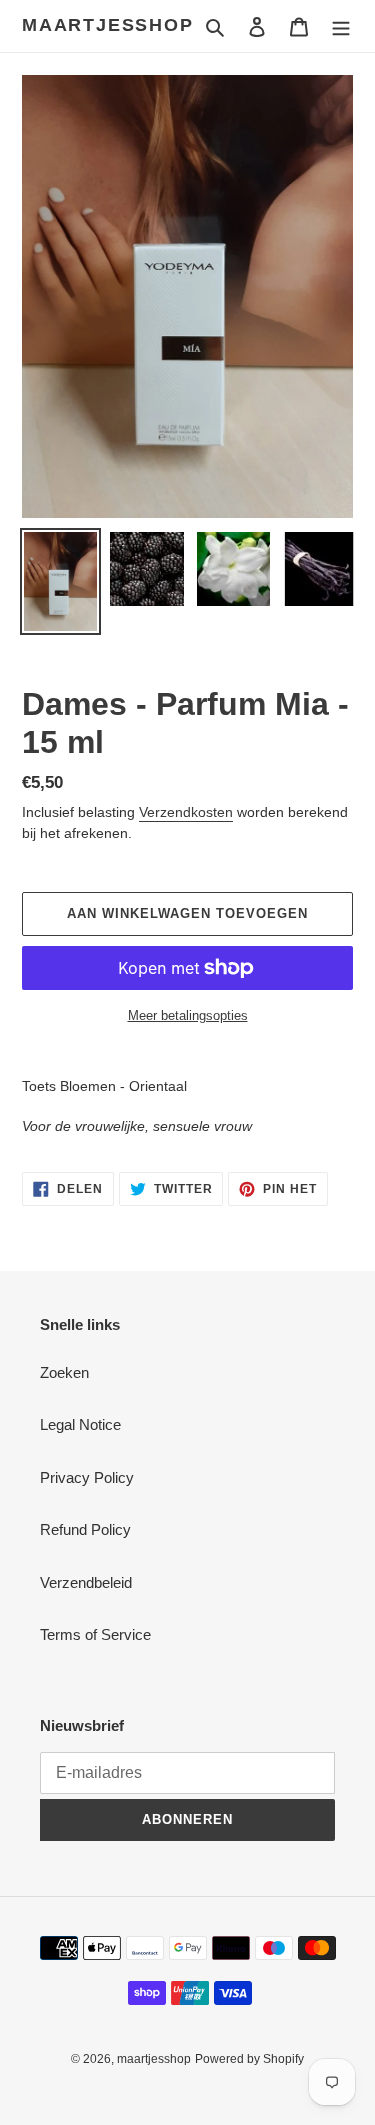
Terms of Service (95, 1634)
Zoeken (64, 1372)
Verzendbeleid (86, 1582)
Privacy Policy (87, 1477)
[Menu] (341, 26)
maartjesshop (108, 25)
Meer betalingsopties (188, 1015)
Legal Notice (80, 1424)
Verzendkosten (186, 812)
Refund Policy (85, 1529)
